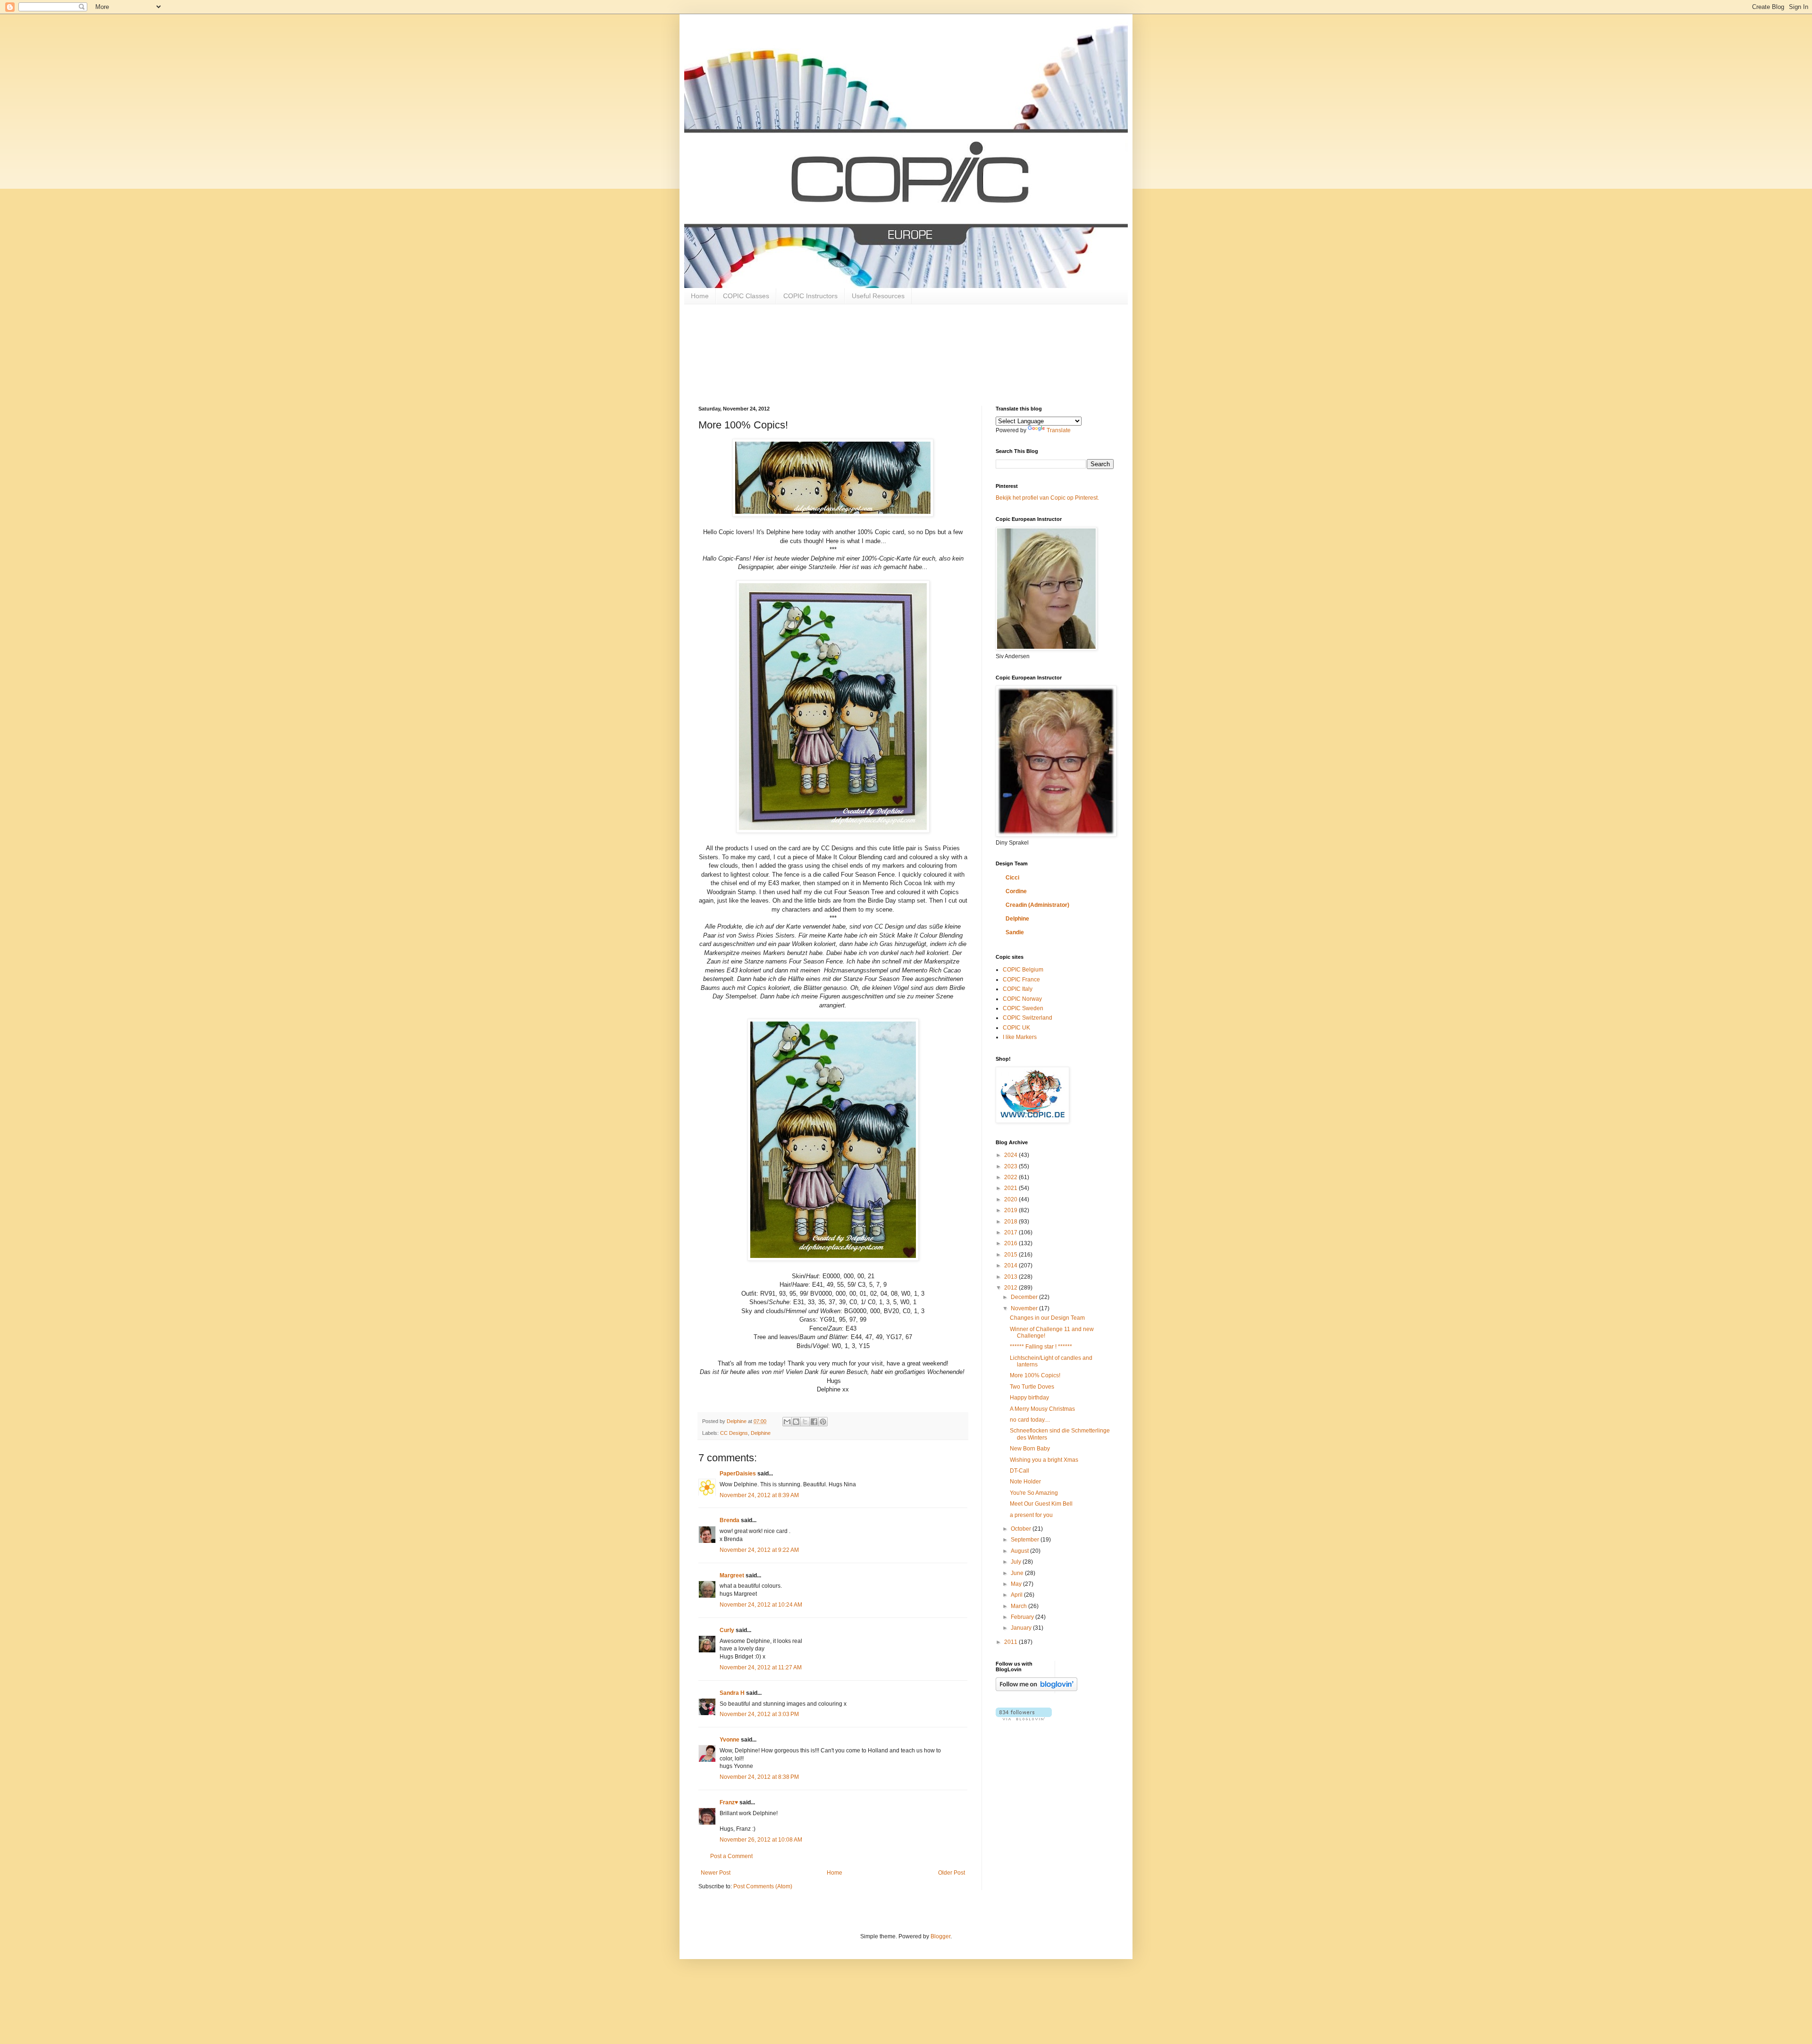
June (1018, 1573)
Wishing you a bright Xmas (1044, 1460)
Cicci (1012, 878)
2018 (1011, 1222)
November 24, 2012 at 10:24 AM (761, 1605)
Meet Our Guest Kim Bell (1041, 1504)
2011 (1011, 1642)
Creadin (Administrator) (1037, 905)
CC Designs (734, 1433)
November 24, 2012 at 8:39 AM (759, 1495)
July (1017, 1562)
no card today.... (1030, 1420)
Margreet (732, 1575)
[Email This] (787, 1422)
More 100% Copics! (1035, 1375)
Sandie (1015, 932)
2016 (1011, 1243)
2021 (1011, 1188)
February (1023, 1617)
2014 (1011, 1265)
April (1017, 1595)
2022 (1011, 1177)
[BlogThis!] (796, 1422)
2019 (1011, 1210)
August (1020, 1551)
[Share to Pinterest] (823, 1422)
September (1026, 1540)
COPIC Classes (746, 296)
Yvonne (730, 1740)
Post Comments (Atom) (763, 1886)
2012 (1011, 1288)
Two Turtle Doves (1032, 1387)
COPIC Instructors (810, 296)
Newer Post (716, 1873)
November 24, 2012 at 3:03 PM (759, 1714)
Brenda (730, 1520)
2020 (1011, 1199)
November (1025, 1308)
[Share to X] (805, 1422)
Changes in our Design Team (1047, 1318)
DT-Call (1019, 1471)
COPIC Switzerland (1028, 1018)
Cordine (1016, 891)
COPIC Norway (1022, 999)
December (1025, 1297)
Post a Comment (731, 1856)
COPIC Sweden (1023, 1008)
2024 (1011, 1155)
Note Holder (1025, 1482)
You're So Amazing (1034, 1493)
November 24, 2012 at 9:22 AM (759, 1550)
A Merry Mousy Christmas (1042, 1409)
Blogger (940, 1936)
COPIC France (1021, 980)
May (1017, 1584)
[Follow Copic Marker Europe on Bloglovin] (1036, 1689)
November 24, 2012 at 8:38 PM (759, 1777)
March (1019, 1606)
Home (700, 296)
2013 (1011, 1277)
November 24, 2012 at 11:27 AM (761, 1667)
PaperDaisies (738, 1474)
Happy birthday (1029, 1398)
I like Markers (1020, 1037)
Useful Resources (878, 296)
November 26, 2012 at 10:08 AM (761, 1840)
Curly (727, 1630)
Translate (1059, 430)
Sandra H (732, 1693)
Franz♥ (729, 1802)
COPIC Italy (1018, 989)
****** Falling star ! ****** (1041, 1347)
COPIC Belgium (1023, 970)
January (1022, 1628)
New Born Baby (1030, 1449)
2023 (1011, 1166)
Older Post (952, 1873)
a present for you (1031, 1515)
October (1022, 1529)
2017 (1011, 1232)
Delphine (761, 1433)
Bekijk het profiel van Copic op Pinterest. (1047, 498)
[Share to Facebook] (814, 1422)
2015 (1011, 1255)
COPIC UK (1016, 1028)
